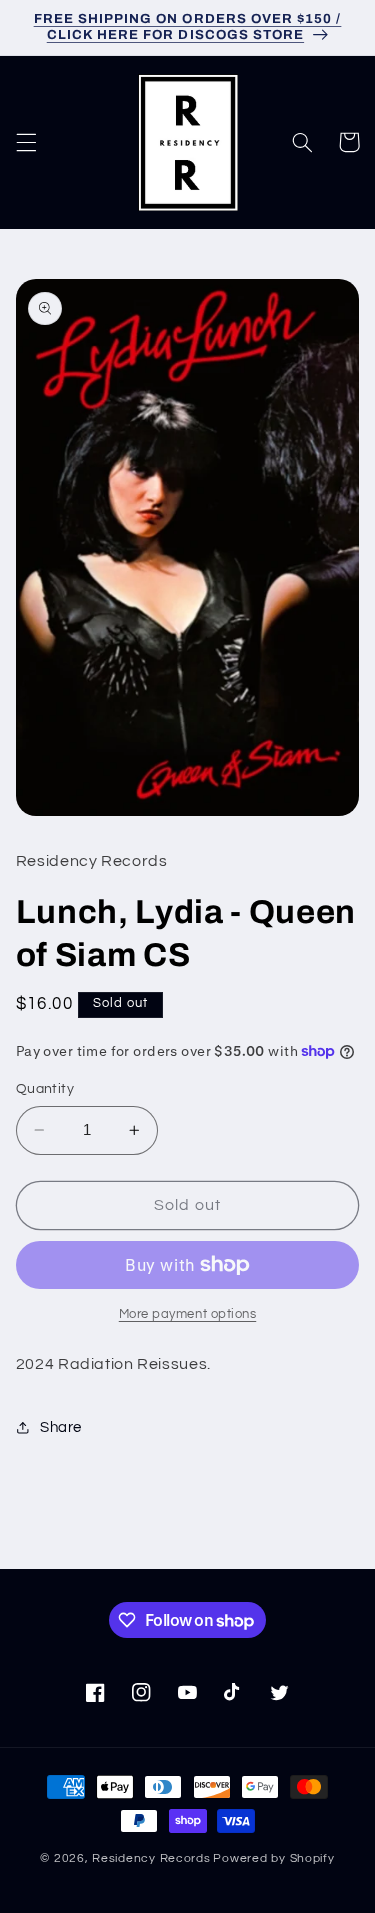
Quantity (45, 1089)
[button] (26, 142)
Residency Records (151, 1858)
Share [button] (61, 1427)
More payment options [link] (188, 1314)
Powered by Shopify (273, 1858)
